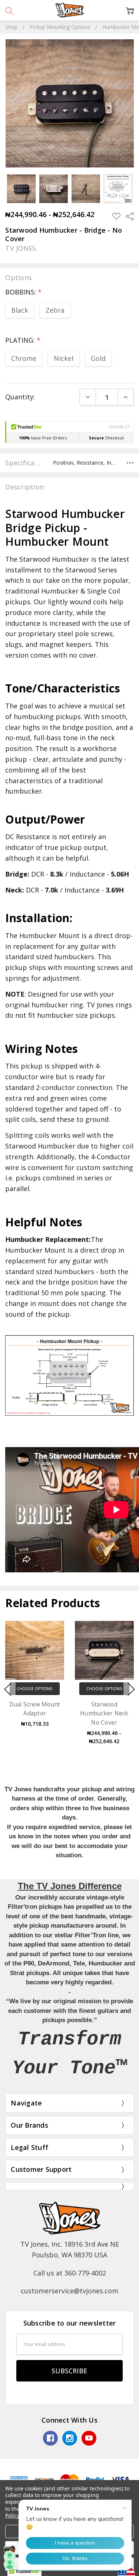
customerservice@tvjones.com (69, 2291)
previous (8, 1689)
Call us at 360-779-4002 (70, 2273)
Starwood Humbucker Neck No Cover (104, 1713)
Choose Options (35, 1688)
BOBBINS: (23, 292)
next (131, 1689)
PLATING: (23, 340)
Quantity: (20, 397)
